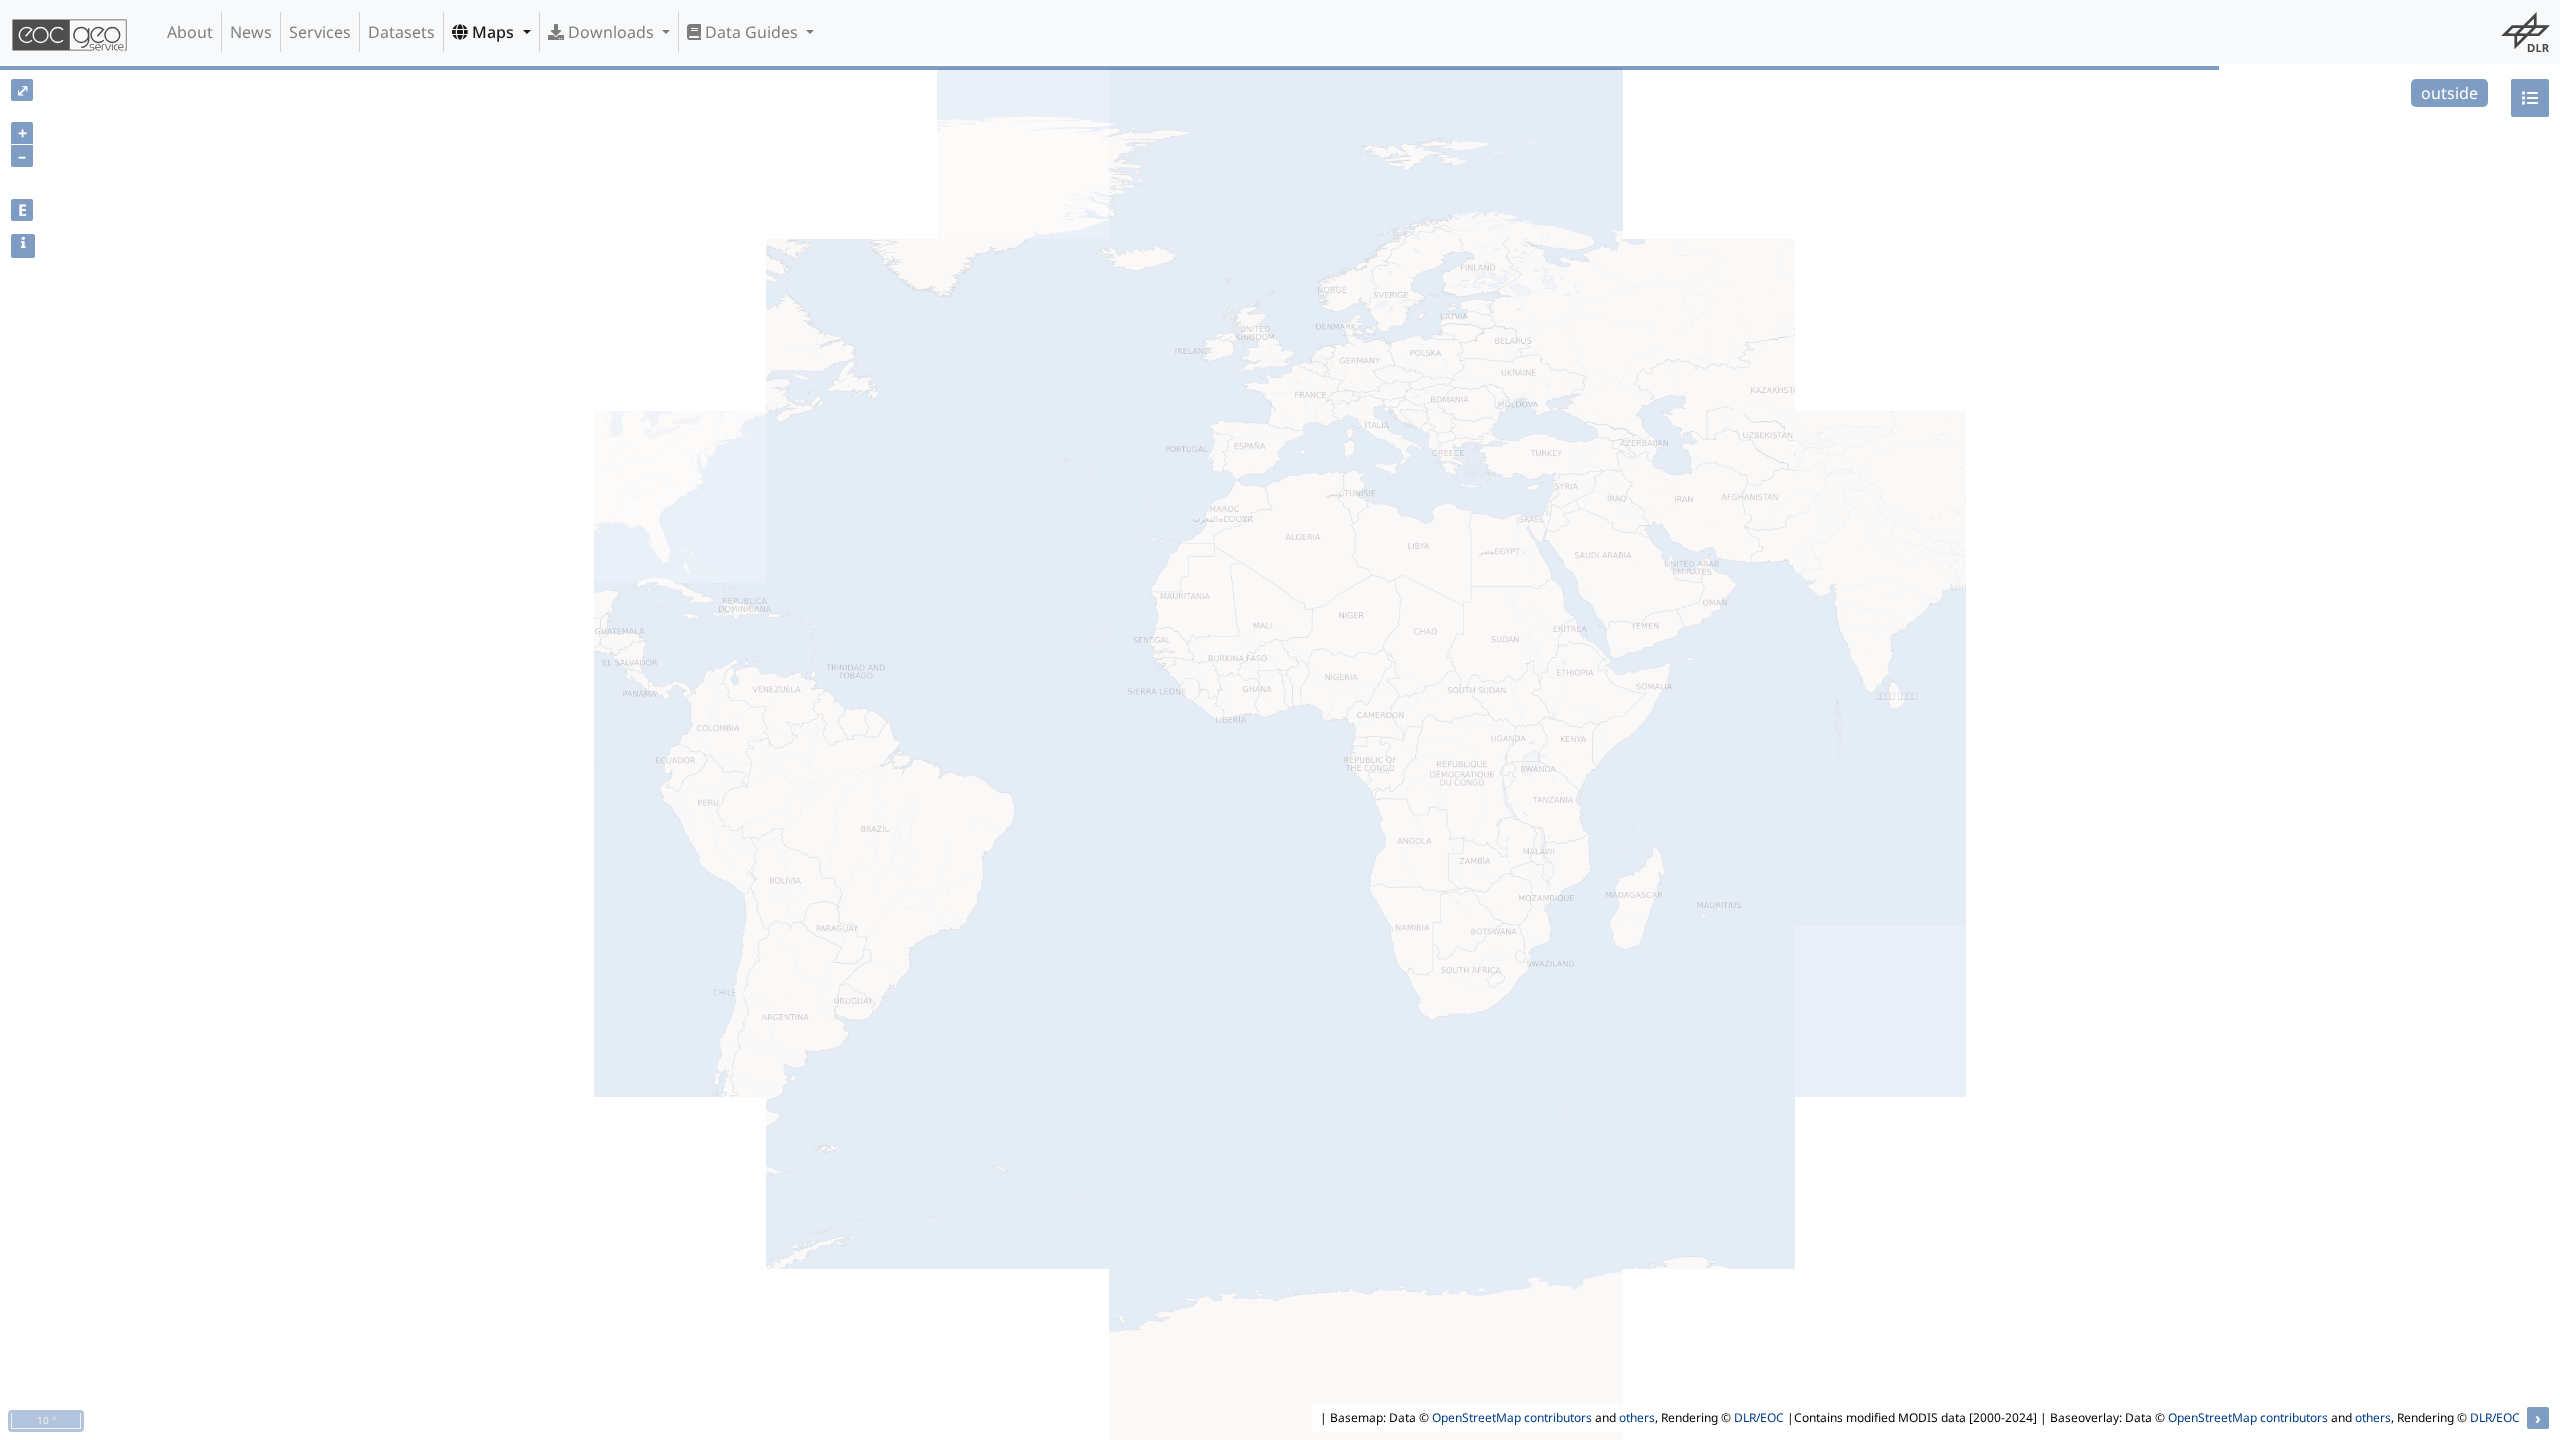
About (190, 32)
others (1637, 1417)
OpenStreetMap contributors (1512, 1417)
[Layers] (2530, 98)
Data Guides (751, 32)
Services (320, 32)
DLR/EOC (1759, 1417)
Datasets (401, 32)
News (251, 32)
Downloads (611, 32)
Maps (493, 32)
